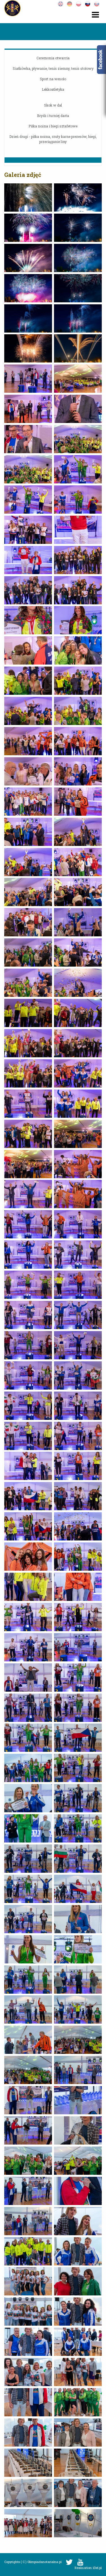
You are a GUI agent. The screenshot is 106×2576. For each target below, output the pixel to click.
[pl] (80, 3)
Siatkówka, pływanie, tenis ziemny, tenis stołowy (53, 68)
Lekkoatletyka (53, 89)
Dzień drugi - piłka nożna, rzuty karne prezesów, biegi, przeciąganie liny (53, 139)
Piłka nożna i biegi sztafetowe (53, 126)
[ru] (89, 3)
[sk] (98, 3)
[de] (71, 3)
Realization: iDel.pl (88, 2568)
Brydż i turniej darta (53, 116)
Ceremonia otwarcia (53, 58)
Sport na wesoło (53, 79)
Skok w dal (53, 105)
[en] (62, 3)
